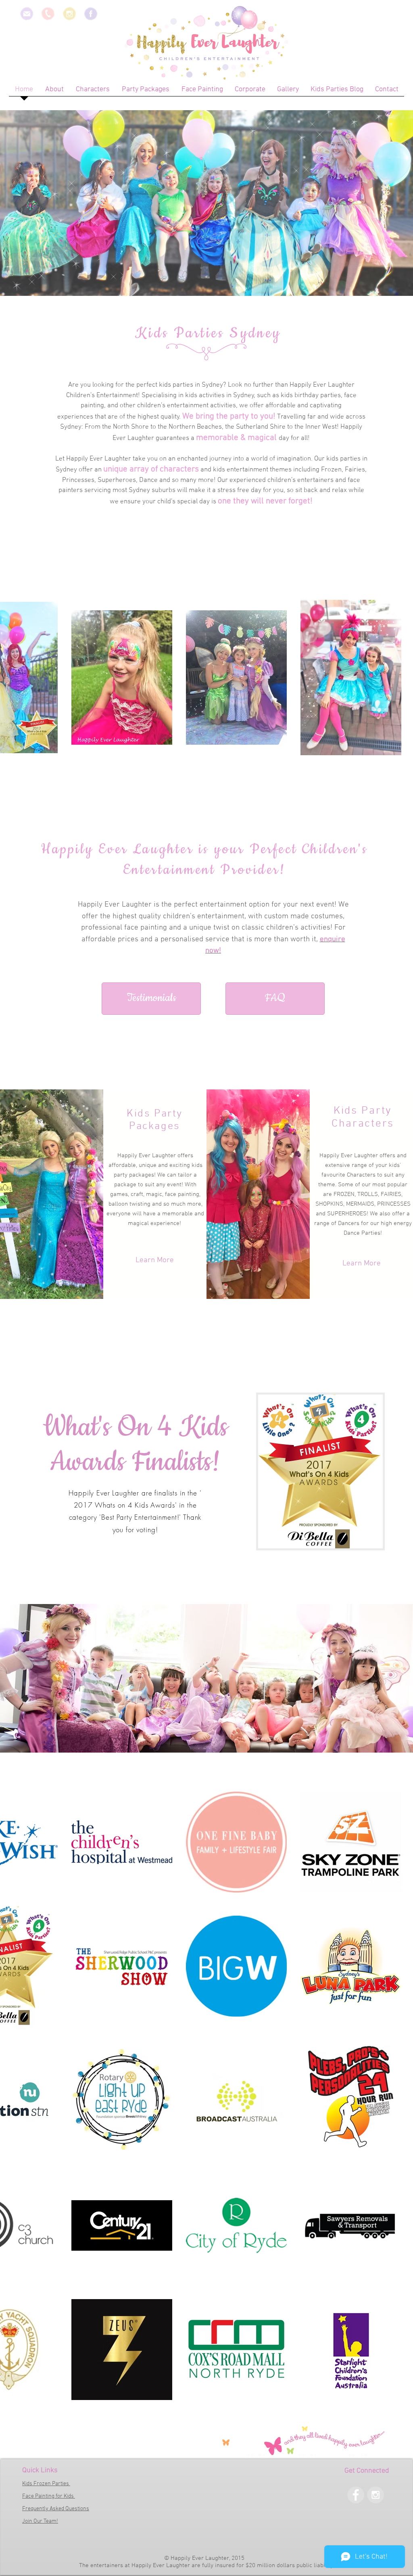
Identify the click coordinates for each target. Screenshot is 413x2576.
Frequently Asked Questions (56, 2509)
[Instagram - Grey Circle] (375, 2495)
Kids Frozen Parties (46, 2484)
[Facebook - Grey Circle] (356, 2495)
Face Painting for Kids (49, 2496)
